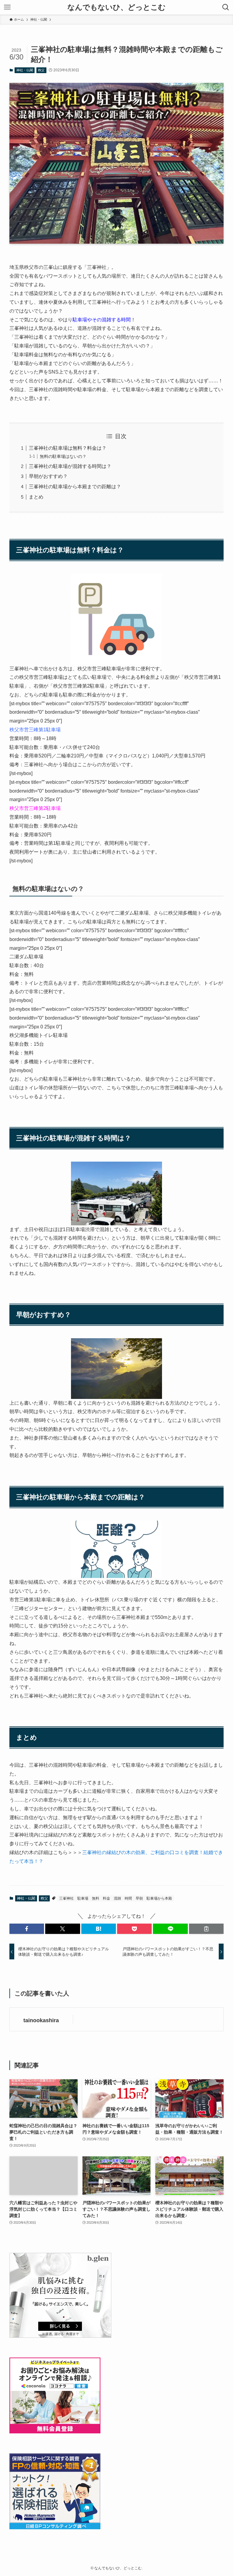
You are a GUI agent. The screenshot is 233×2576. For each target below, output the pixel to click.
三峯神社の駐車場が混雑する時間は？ (70, 466)
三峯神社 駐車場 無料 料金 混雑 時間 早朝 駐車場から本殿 (116, 1898)
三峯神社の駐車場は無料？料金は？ (68, 448)
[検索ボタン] (226, 7)
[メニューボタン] (7, 7)
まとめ (36, 497)
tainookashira (41, 2020)
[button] (27, 1929)
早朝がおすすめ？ (48, 476)
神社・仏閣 (25, 70)
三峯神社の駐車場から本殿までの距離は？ (75, 487)
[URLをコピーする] (206, 1929)
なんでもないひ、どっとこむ (116, 7)
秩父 (41, 70)
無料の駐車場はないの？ (63, 456)
